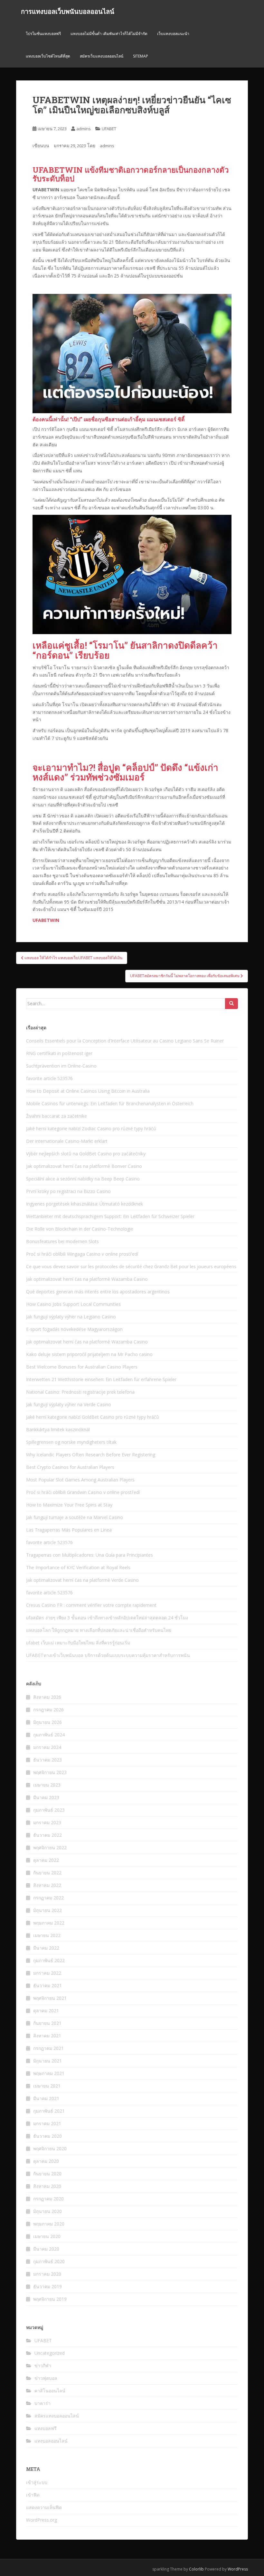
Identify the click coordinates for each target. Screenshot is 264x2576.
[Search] (231, 1004)
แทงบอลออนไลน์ (51, 2441)
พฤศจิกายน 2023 (50, 1772)
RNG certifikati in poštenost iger (59, 1053)
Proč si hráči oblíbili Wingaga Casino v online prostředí (82, 1254)
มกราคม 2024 (47, 1747)
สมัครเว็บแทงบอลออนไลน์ (102, 56)
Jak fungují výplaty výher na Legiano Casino (71, 1317)
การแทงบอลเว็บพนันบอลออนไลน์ (68, 11)
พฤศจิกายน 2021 (50, 1998)
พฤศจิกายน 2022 (50, 1848)
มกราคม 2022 (47, 1973)
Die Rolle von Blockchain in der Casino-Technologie (80, 1229)
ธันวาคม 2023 (47, 1760)
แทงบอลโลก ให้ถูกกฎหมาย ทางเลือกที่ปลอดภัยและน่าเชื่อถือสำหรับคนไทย (99, 1630)
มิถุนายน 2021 (47, 2061)
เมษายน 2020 (47, 2236)
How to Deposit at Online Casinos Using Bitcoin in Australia (88, 1091)
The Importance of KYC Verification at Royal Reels (78, 1567)
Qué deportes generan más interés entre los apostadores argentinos (98, 1292)
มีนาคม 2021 (46, 2098)
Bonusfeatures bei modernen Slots (62, 1241)
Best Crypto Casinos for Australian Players (70, 1467)
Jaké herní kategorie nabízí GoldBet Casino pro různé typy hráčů (93, 1417)
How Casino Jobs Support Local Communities (73, 1304)
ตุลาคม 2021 (46, 2011)
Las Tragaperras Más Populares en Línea (69, 1530)
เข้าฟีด (33, 2495)
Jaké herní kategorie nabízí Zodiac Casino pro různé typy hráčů (91, 1129)
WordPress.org (42, 2520)
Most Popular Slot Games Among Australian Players (80, 1480)
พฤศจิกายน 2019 (50, 2299)
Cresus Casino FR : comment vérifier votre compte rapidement (91, 1605)
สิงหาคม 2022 (47, 1885)
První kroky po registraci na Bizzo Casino (68, 1191)
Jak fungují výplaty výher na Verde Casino (69, 1404)
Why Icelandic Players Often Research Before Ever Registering (91, 1455)
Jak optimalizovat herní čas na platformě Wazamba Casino (87, 1279)
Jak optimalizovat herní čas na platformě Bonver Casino (84, 1166)
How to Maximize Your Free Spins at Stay (69, 1505)
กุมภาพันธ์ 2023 (49, 1810)
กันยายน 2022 (47, 1873)
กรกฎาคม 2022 (48, 1898)
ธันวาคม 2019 (47, 2286)
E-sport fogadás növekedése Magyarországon (74, 1329)
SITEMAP (141, 56)
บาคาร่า (42, 2403)
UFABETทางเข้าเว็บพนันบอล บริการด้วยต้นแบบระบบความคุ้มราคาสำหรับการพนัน (108, 1655)
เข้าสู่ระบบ (37, 2482)
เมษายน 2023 (47, 1785)
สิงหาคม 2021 (47, 2036)
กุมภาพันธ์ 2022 (49, 1960)
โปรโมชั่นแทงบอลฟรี (43, 34)
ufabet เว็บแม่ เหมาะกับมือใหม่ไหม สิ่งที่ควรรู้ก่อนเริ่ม (78, 1643)
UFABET (109, 129)
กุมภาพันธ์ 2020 (49, 2261)
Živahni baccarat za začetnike (57, 1116)
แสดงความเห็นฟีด (44, 2507)
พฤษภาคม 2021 (49, 2073)
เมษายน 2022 (47, 1935)
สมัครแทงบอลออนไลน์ (57, 2416)
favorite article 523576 (49, 1078)
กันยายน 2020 (47, 2174)
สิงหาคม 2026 (47, 1697)
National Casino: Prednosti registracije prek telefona (80, 1392)
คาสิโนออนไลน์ (50, 2391)
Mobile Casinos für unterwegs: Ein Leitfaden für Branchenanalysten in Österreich (110, 1103)
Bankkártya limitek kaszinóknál (58, 1429)
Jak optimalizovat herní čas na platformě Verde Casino (82, 1580)
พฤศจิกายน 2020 (50, 2148)
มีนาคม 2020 (46, 2249)
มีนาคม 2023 (46, 1797)
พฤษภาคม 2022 (49, 1923)
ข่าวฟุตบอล (46, 2378)
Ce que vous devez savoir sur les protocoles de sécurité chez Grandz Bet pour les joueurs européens (131, 1266)
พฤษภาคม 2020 (49, 2224)
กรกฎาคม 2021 (48, 2048)
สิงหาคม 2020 (47, 2186)
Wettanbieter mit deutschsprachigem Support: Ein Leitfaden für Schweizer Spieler (110, 1216)
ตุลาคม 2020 (46, 2161)
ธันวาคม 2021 (47, 1985)
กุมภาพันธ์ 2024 (49, 1735)
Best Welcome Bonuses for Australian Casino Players (82, 1367)
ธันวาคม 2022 (47, 1835)
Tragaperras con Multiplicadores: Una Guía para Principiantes (90, 1555)
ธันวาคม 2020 (47, 2136)
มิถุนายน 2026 (47, 1722)
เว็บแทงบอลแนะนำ (173, 34)
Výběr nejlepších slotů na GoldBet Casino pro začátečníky (86, 1154)
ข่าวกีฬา (43, 2366)
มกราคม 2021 (47, 2123)
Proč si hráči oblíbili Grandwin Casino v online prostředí (83, 1492)
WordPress (238, 2569)
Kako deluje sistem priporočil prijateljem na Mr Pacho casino (89, 1354)
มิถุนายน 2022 (47, 1910)
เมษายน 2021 (47, 2086)
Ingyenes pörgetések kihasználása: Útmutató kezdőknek (85, 1204)
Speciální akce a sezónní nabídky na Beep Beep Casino (83, 1179)
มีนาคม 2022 (46, 1948)
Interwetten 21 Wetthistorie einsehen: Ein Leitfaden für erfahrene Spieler (101, 1379)
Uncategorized (50, 2353)
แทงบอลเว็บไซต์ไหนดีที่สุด (48, 56)
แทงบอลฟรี (46, 2428)
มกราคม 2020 (47, 2274)
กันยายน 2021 (47, 2023)
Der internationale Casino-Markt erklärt (67, 1141)
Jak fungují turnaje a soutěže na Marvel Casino (75, 1517)
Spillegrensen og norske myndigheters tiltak (71, 1442)
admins (84, 129)
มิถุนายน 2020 (47, 2211)
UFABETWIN (46, 920)
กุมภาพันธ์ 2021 (49, 2111)
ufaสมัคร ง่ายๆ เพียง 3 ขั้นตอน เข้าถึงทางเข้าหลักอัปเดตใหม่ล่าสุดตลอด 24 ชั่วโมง (107, 1618)
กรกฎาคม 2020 (48, 2199)
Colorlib (196, 2569)
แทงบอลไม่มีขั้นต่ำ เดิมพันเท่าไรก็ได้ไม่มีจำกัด (109, 34)
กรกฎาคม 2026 (48, 1710)
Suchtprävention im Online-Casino (61, 1066)
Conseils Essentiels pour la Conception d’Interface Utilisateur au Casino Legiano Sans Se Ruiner (125, 1041)
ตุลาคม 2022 (46, 1860)
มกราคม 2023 (47, 1822)
